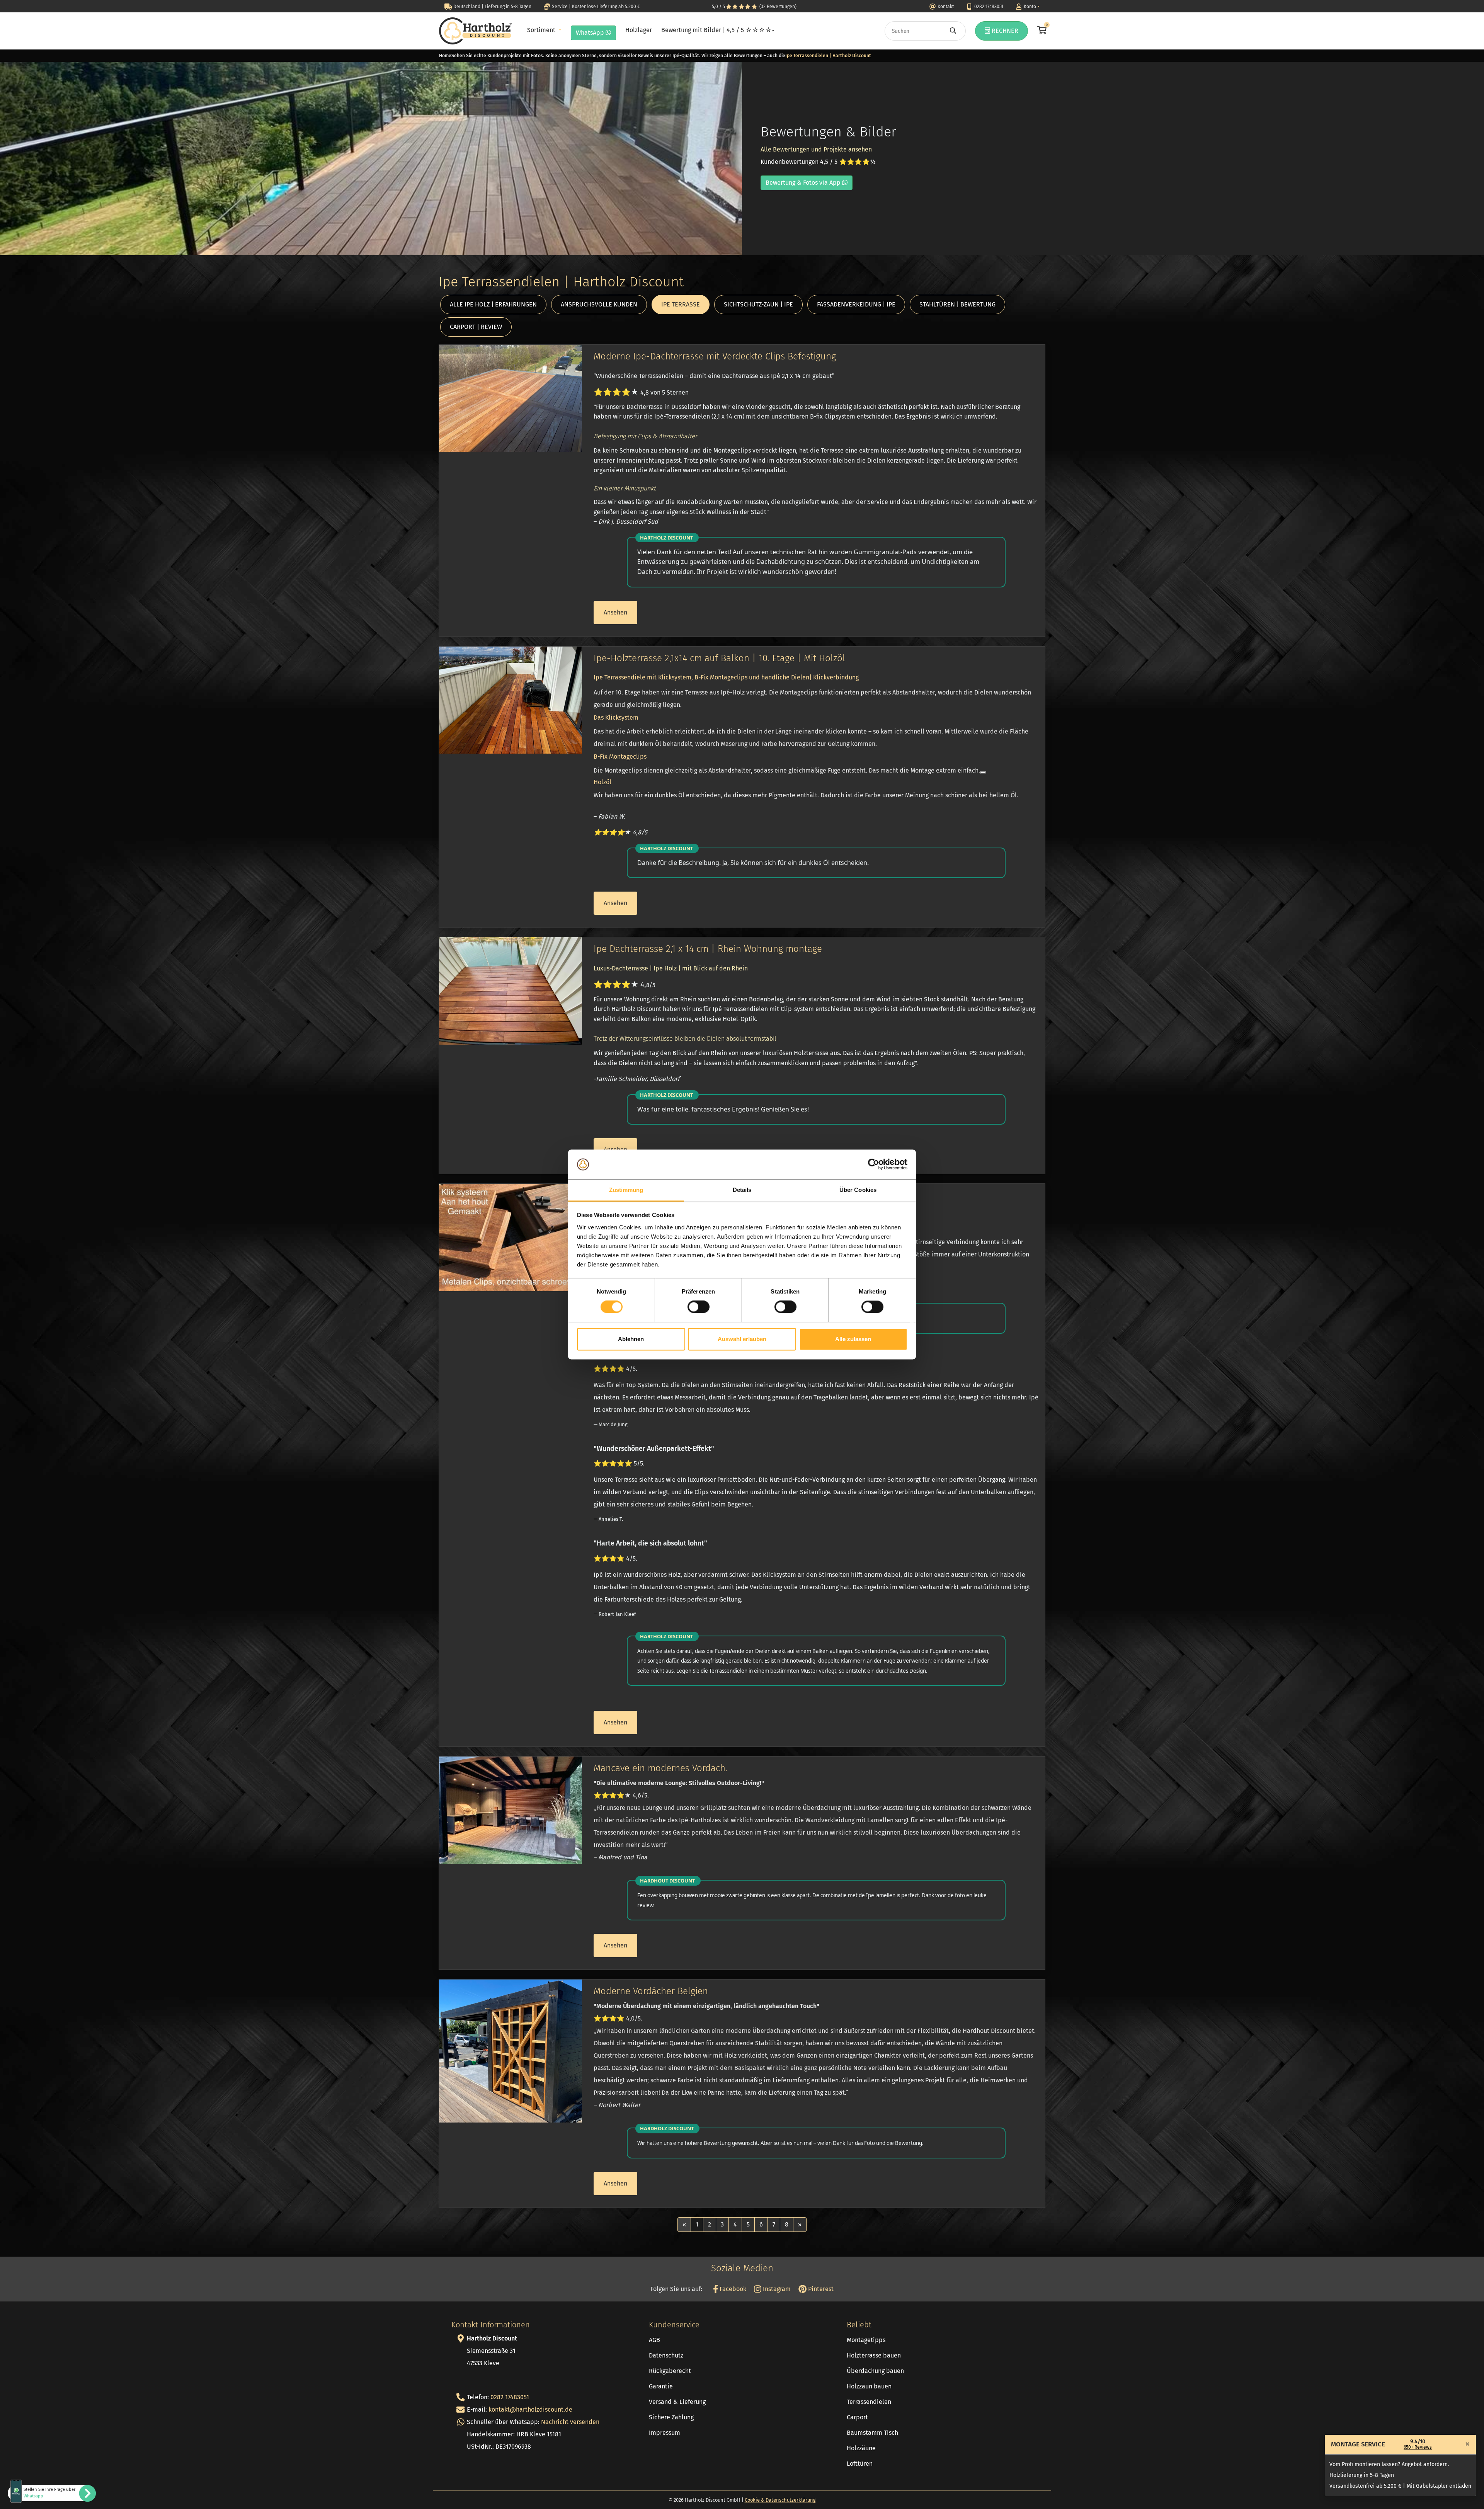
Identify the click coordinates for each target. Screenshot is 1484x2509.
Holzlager (639, 30)
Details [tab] (742, 1190)
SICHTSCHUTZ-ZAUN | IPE (758, 304)
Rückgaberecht (670, 2371)
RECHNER (1004, 31)
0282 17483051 (510, 2397)
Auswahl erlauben (742, 1339)
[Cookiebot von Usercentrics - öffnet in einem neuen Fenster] (874, 1164)
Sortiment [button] (542, 30)
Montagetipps (866, 2340)
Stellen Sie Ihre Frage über (49, 2493)
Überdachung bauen (875, 2371)
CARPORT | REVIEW (476, 327)
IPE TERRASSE (681, 304)
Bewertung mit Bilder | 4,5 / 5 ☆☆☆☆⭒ (718, 30)
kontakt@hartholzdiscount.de (530, 2409)
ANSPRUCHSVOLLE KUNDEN (599, 304)
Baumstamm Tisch (872, 2433)
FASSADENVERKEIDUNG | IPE (856, 304)
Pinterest (820, 2289)
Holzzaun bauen (869, 2386)
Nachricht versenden (570, 2422)
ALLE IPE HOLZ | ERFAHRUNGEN (493, 304)
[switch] (699, 1307)
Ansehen (615, 612)
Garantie (661, 2386)
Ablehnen (631, 1339)
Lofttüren (860, 2464)
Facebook (732, 2289)
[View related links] (983, 773)
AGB (654, 2340)
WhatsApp (591, 33)
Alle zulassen (853, 1339)
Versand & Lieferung (677, 2402)
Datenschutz (666, 2355)
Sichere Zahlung (671, 2417)
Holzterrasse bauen (874, 2355)
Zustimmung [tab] (626, 1190)
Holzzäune (861, 2448)
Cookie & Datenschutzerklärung (780, 2500)
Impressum (665, 2433)
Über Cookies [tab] (858, 1190)
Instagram (776, 2289)
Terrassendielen (869, 2402)
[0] (1041, 31)
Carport (857, 2417)
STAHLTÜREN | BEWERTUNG (957, 304)
